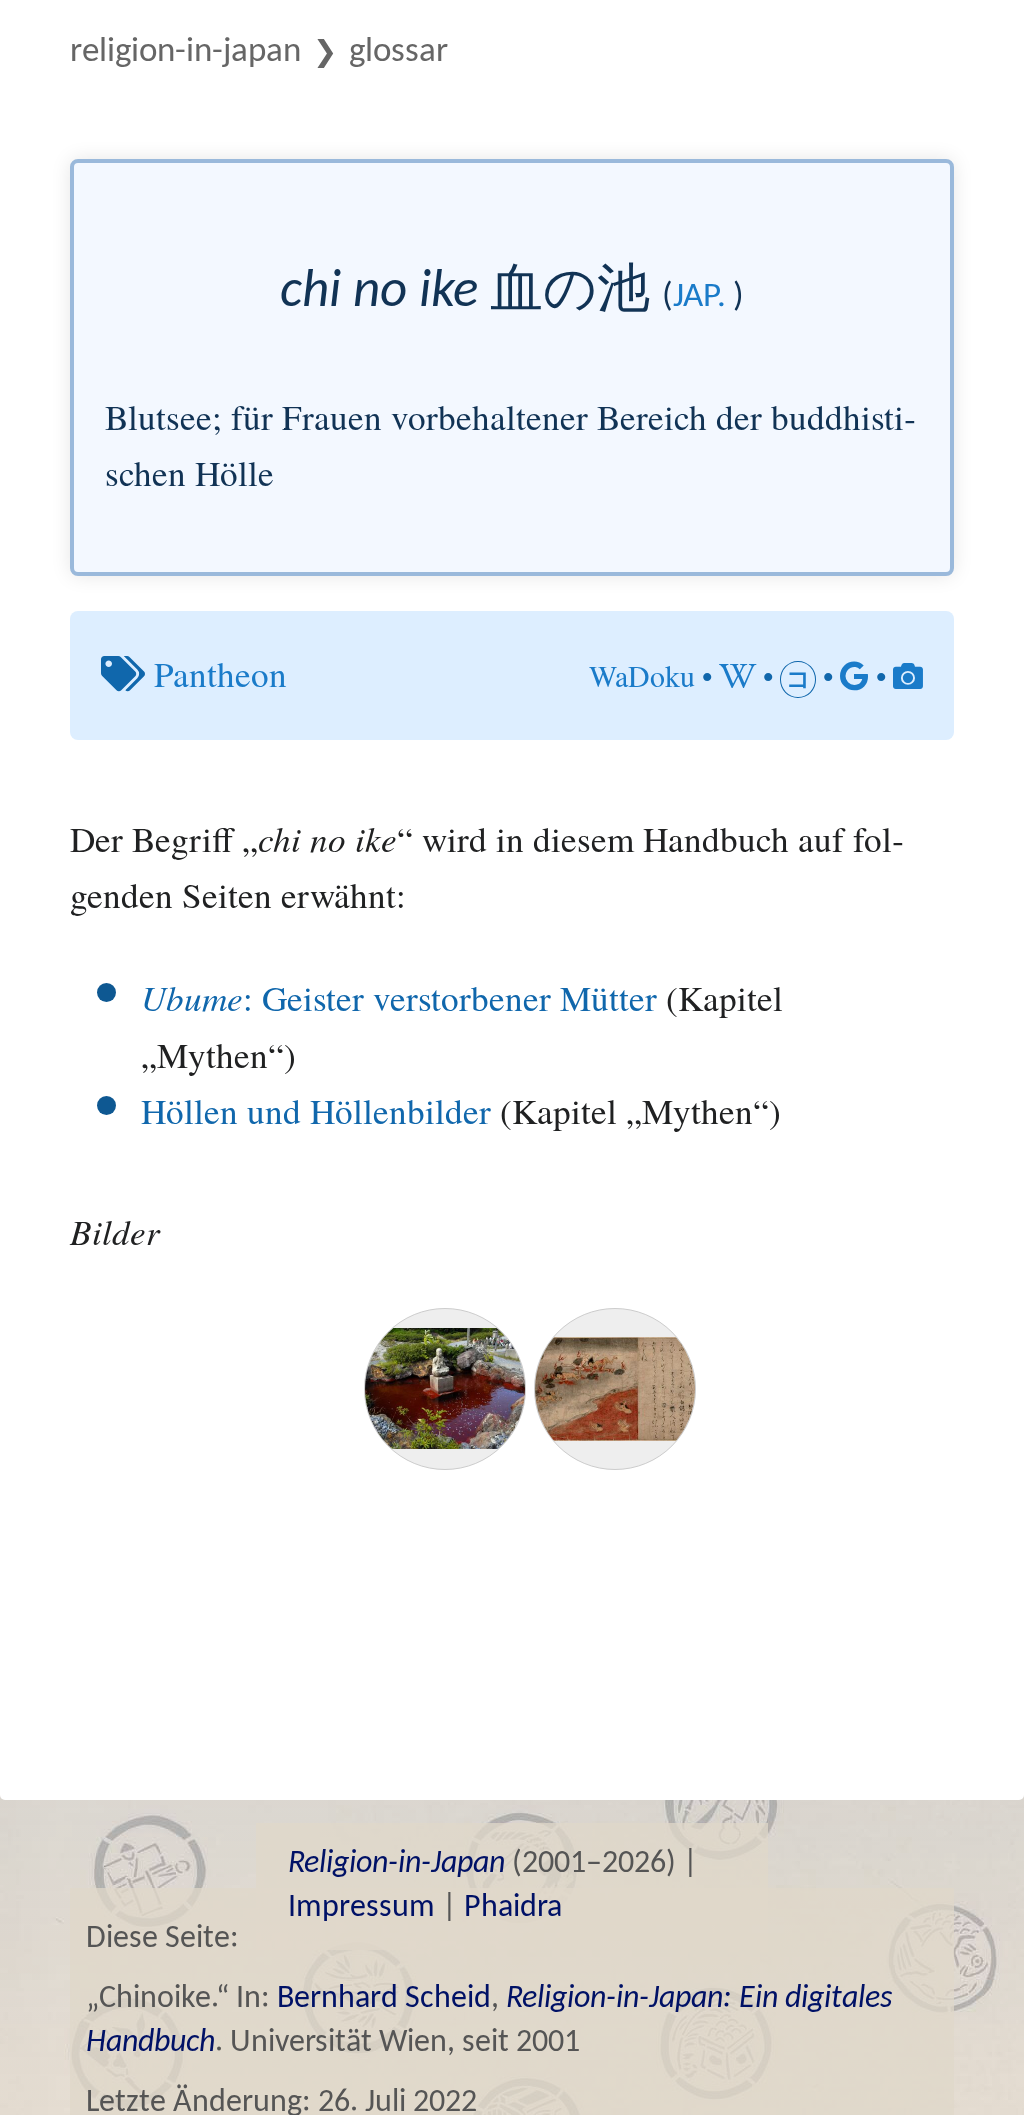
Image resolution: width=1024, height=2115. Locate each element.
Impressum (361, 1908)
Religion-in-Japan (185, 52)
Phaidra (513, 1908)
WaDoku (642, 675)
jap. (699, 297)
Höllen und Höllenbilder (316, 1110)
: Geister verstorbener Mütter (399, 997)
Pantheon (220, 673)
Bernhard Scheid (384, 1999)
